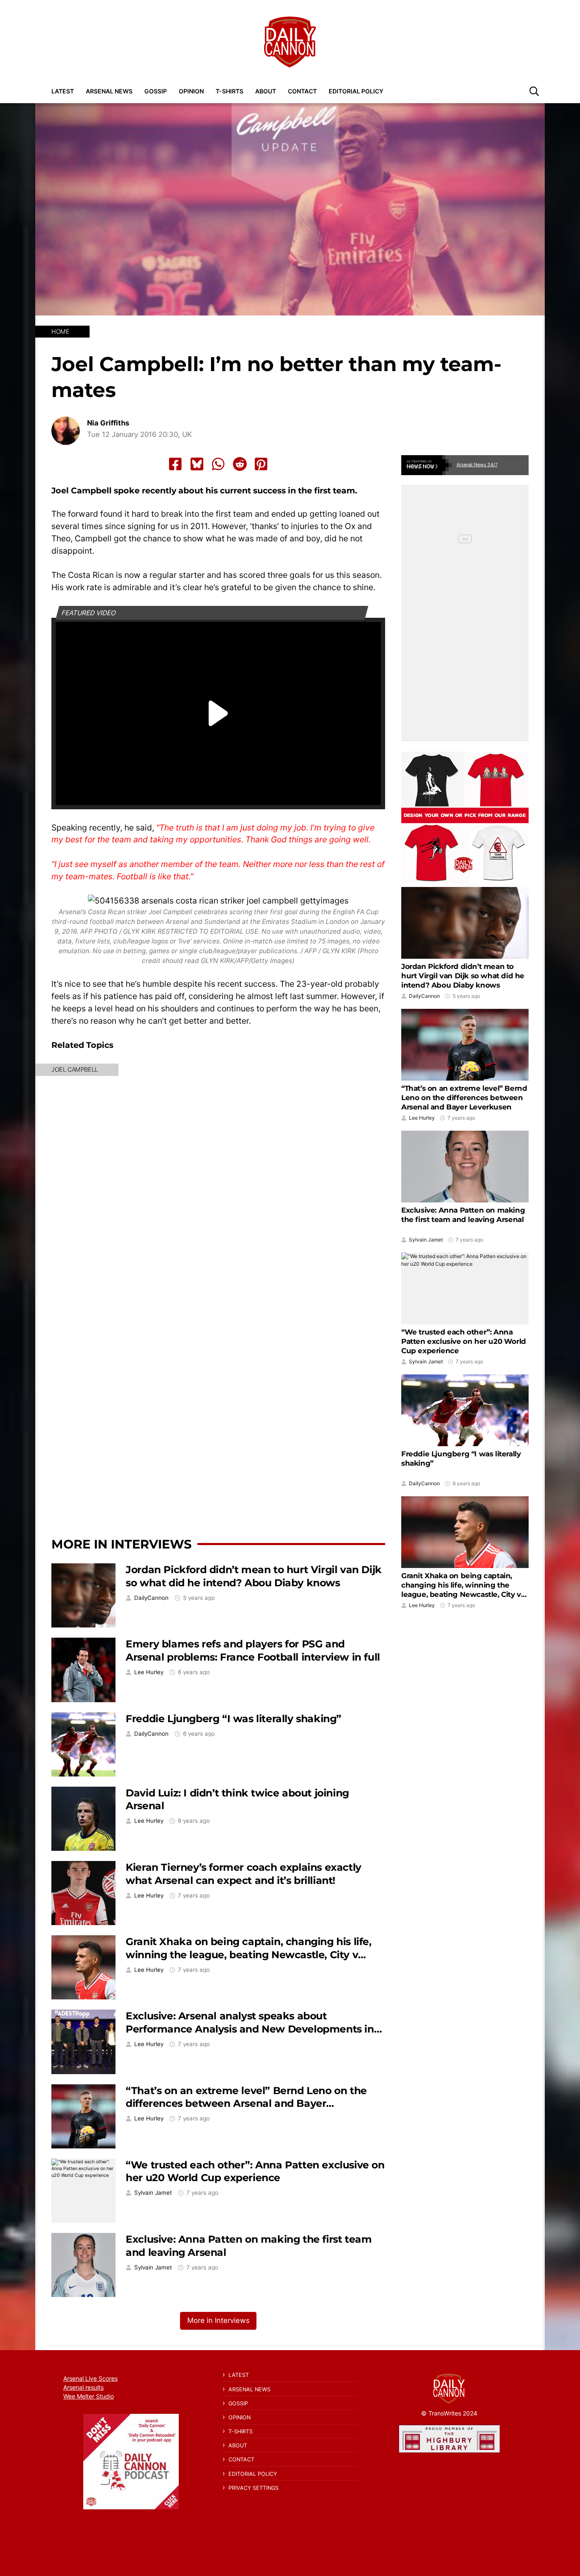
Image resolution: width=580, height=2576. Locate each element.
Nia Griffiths (108, 423)
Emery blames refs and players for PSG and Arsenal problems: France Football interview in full (253, 1650)
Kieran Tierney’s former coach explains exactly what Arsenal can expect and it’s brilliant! (244, 1874)
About (266, 91)
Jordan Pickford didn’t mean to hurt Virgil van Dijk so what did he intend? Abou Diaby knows (254, 1576)
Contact (302, 91)
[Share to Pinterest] (261, 464)
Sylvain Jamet (153, 2193)
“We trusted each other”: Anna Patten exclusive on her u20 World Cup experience (255, 2171)
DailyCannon (151, 1598)
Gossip (156, 91)
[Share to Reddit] (240, 464)
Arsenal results (83, 2387)
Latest (63, 91)
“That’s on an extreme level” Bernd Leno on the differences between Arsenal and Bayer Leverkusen (246, 2103)
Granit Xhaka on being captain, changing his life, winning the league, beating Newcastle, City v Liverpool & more (248, 1954)
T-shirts (229, 91)
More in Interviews (121, 1544)
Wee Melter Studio (89, 2396)
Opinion (191, 91)
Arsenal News (109, 91)
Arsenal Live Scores (90, 2378)
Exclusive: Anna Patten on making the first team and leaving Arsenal (463, 1215)
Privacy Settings (253, 2488)
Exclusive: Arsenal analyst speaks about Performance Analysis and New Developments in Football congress (250, 2029)
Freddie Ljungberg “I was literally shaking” (234, 1719)
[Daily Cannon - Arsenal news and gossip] (290, 42)
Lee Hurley (149, 1672)
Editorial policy (356, 91)
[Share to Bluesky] (197, 464)
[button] (534, 91)
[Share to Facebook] (175, 464)
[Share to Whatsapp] (218, 464)
